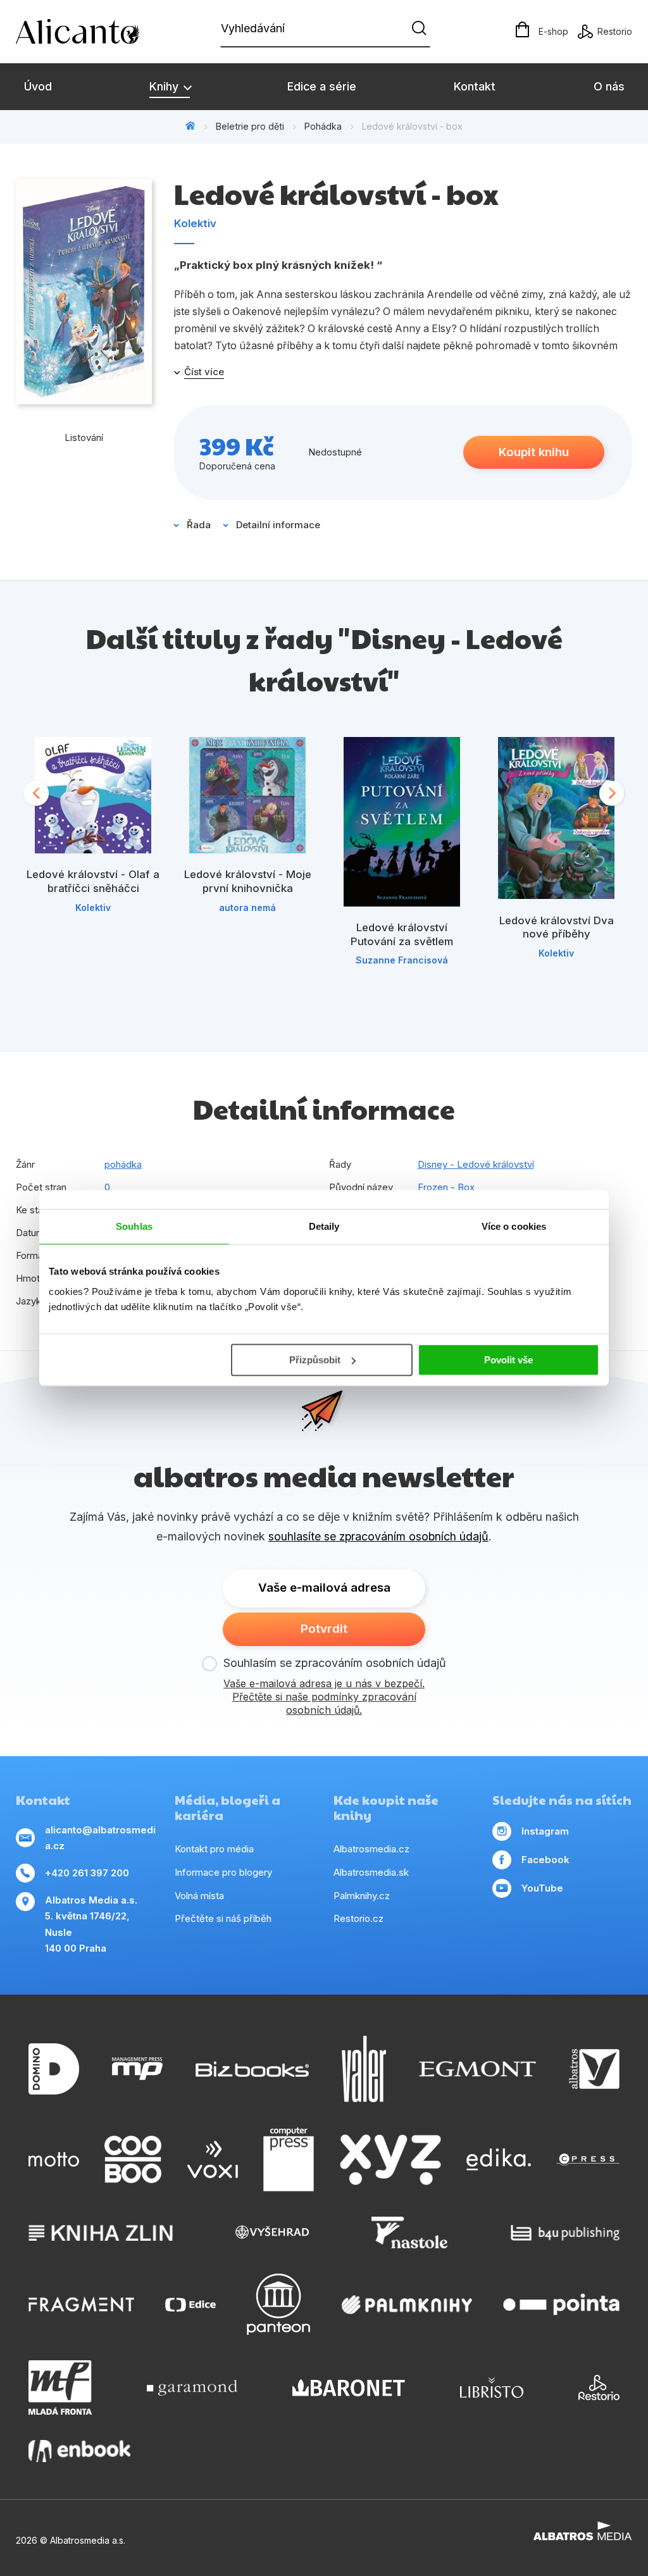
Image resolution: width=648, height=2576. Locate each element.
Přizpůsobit (315, 1360)
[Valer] (364, 2069)
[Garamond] (192, 2387)
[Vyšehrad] (272, 2232)
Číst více (204, 372)
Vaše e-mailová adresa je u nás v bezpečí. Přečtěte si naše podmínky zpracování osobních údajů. (324, 1697)
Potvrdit (324, 1629)
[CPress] (588, 2160)
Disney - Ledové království (476, 1164)
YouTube (542, 1888)
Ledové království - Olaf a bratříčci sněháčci (93, 881)
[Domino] (54, 2069)
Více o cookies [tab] (514, 1226)
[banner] (89, 32)
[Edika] (499, 2160)
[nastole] (409, 2232)
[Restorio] (599, 2387)
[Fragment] (81, 2304)
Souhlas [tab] (134, 1226)
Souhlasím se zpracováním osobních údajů (335, 1663)
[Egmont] (477, 2069)
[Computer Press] (289, 2160)
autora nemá (247, 907)
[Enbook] (79, 2451)
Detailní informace (278, 525)
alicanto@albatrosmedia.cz (100, 1838)
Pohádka (323, 126)
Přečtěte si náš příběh (223, 1918)
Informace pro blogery (223, 1872)
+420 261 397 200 (87, 1873)
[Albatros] (594, 2069)
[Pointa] (561, 2304)
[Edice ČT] (190, 2304)
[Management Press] (137, 2069)
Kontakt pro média (214, 1849)
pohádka (123, 1164)
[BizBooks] (252, 2069)
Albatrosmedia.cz (371, 1849)
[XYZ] (390, 2160)
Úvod (38, 86)
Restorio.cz (358, 1918)
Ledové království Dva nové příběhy (557, 927)
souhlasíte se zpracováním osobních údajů (378, 1536)
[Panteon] (278, 2304)
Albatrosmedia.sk (371, 1872)
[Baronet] (349, 2387)
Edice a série (322, 86)
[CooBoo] (133, 2160)
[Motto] (54, 2160)
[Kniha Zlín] (101, 2232)
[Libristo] (492, 2387)
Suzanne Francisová (402, 960)
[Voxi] (213, 2160)
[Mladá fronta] (60, 2387)
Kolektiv (195, 223)
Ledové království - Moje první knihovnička (248, 881)
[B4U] (565, 2232)
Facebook (545, 1860)
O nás (609, 86)
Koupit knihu (534, 452)
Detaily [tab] (324, 1226)
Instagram (545, 1831)
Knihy (165, 86)
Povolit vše (508, 1360)
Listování (84, 437)
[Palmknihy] (407, 2304)
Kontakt (475, 86)
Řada (199, 525)
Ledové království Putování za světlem (402, 934)
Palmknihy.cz (362, 1896)
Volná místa (199, 1896)
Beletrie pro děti (250, 126)
